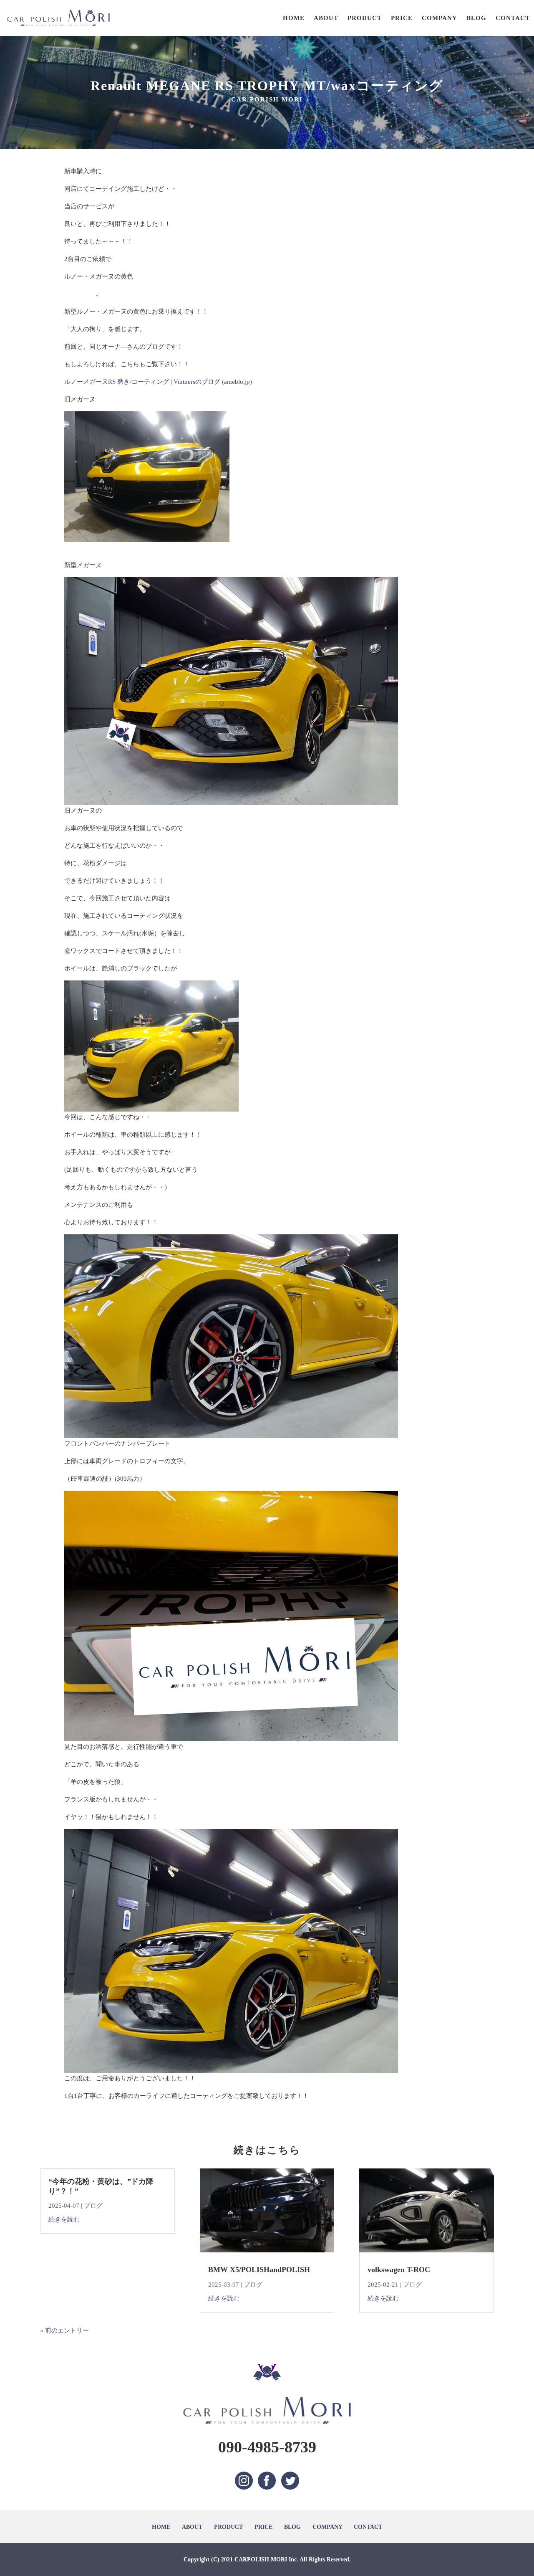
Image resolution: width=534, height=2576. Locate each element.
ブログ (93, 2206)
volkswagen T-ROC (399, 2270)
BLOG (476, 18)
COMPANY (440, 18)
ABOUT (326, 18)
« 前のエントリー (64, 2330)
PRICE (402, 18)
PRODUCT (365, 18)
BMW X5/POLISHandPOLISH (259, 2270)
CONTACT (513, 18)
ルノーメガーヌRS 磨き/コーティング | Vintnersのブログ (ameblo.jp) (158, 382)
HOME (294, 18)
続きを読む (64, 2219)
